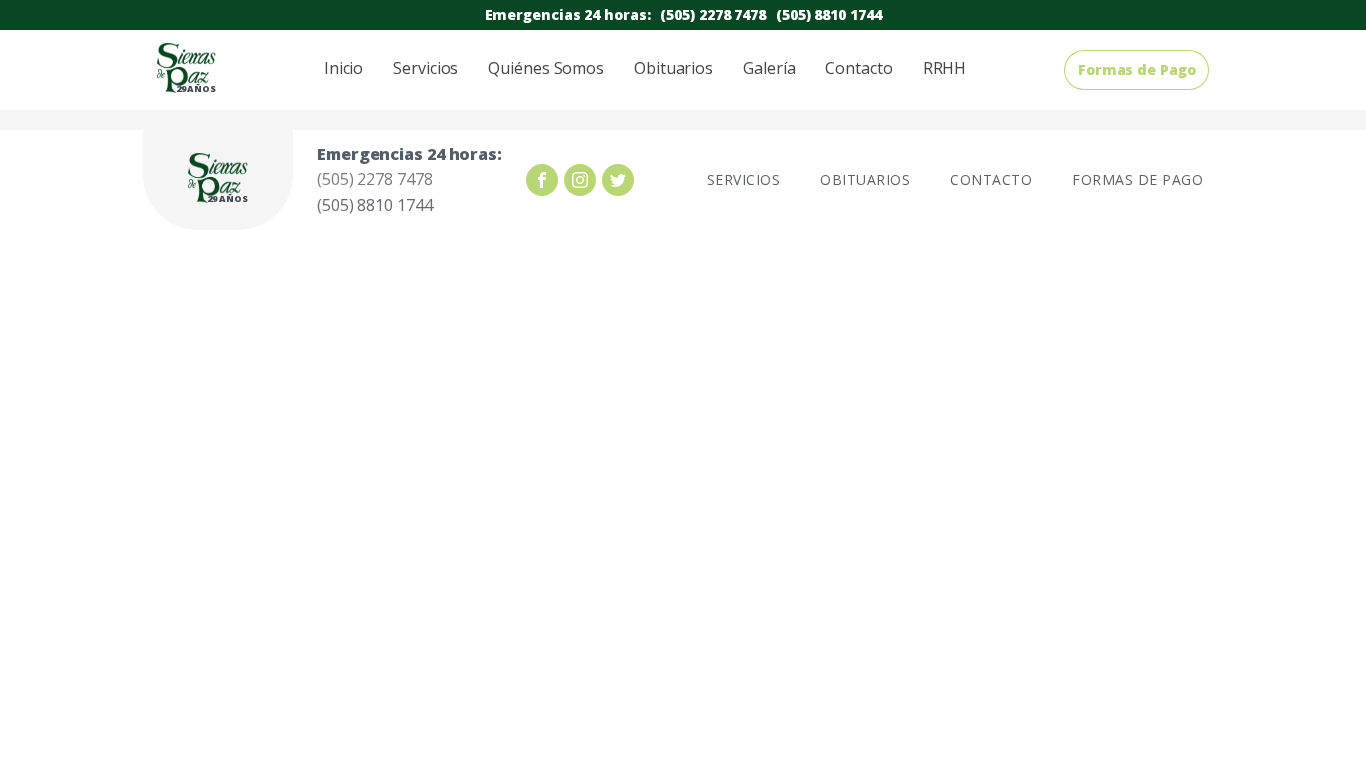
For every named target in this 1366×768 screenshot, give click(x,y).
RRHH (945, 68)
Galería (769, 68)
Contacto (858, 68)
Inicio (343, 68)
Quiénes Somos (546, 68)
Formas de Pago (1137, 69)
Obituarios (673, 68)
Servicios (425, 68)
